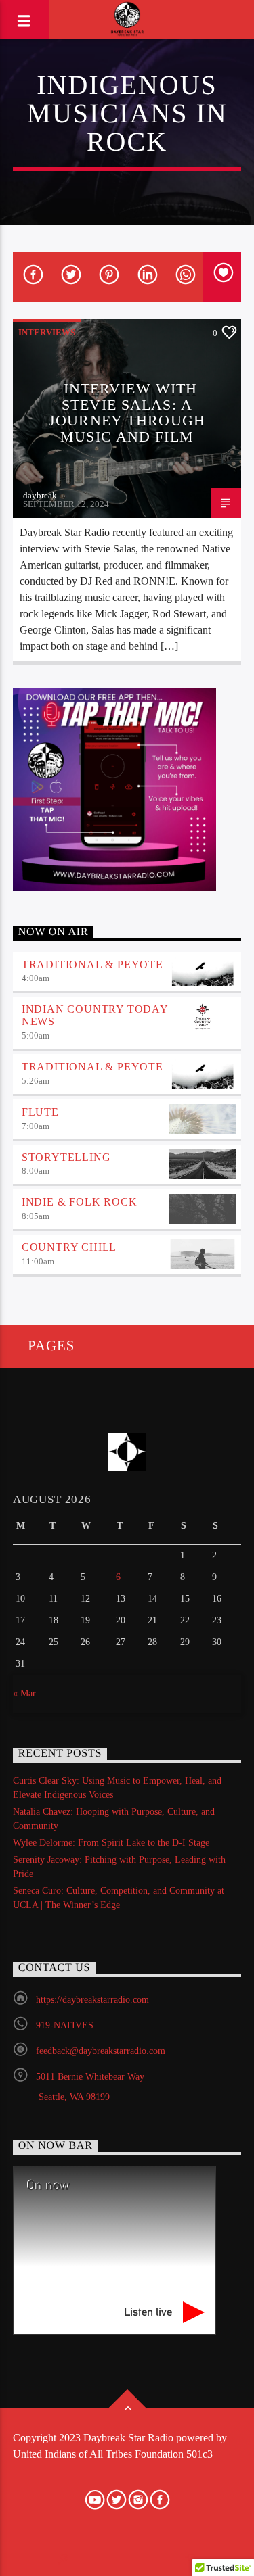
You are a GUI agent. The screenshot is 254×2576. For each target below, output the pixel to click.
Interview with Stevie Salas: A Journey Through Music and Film (127, 412)
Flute (40, 1112)
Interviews (47, 332)
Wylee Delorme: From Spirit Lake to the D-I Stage (111, 1843)
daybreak (40, 495)
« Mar (24, 1693)
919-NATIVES (65, 2025)
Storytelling (66, 1157)
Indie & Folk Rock (80, 1202)
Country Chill (69, 1247)
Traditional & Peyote (92, 964)
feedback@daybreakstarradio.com (101, 2051)
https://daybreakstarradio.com (92, 2000)
